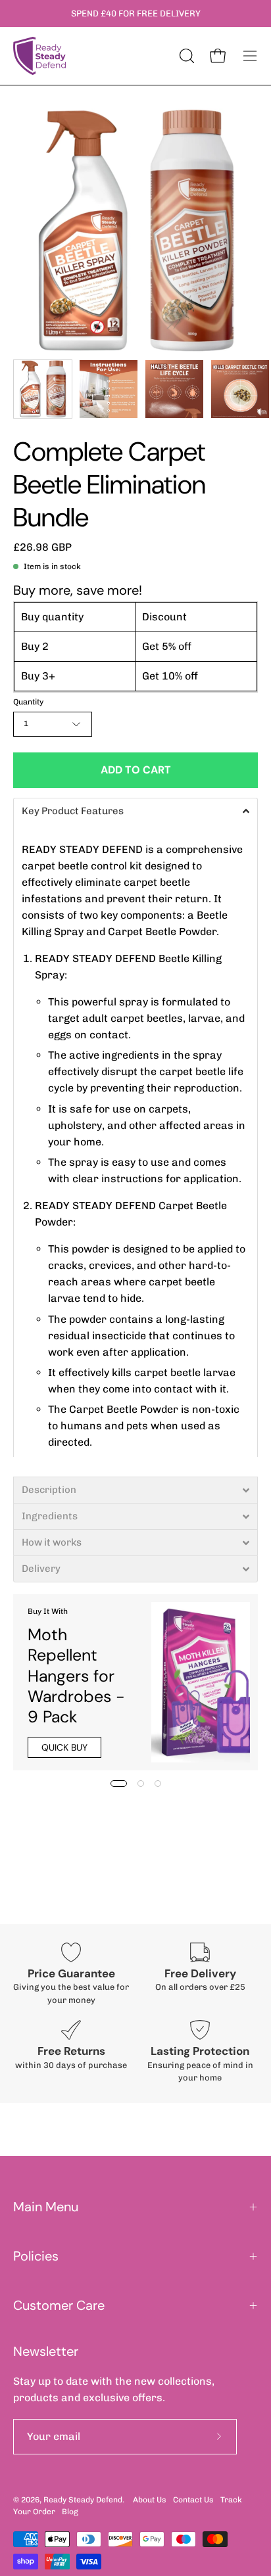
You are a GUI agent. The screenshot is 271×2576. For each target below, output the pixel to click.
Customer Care (59, 2305)
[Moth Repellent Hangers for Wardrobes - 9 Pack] (201, 1682)
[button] (135, 811)
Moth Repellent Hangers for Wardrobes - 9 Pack (76, 1676)
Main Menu (46, 2207)
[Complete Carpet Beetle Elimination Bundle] (43, 389)
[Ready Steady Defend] (39, 56)
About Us (150, 2500)
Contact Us (193, 2500)
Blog (70, 2512)
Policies (36, 2256)
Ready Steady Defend (83, 2500)
